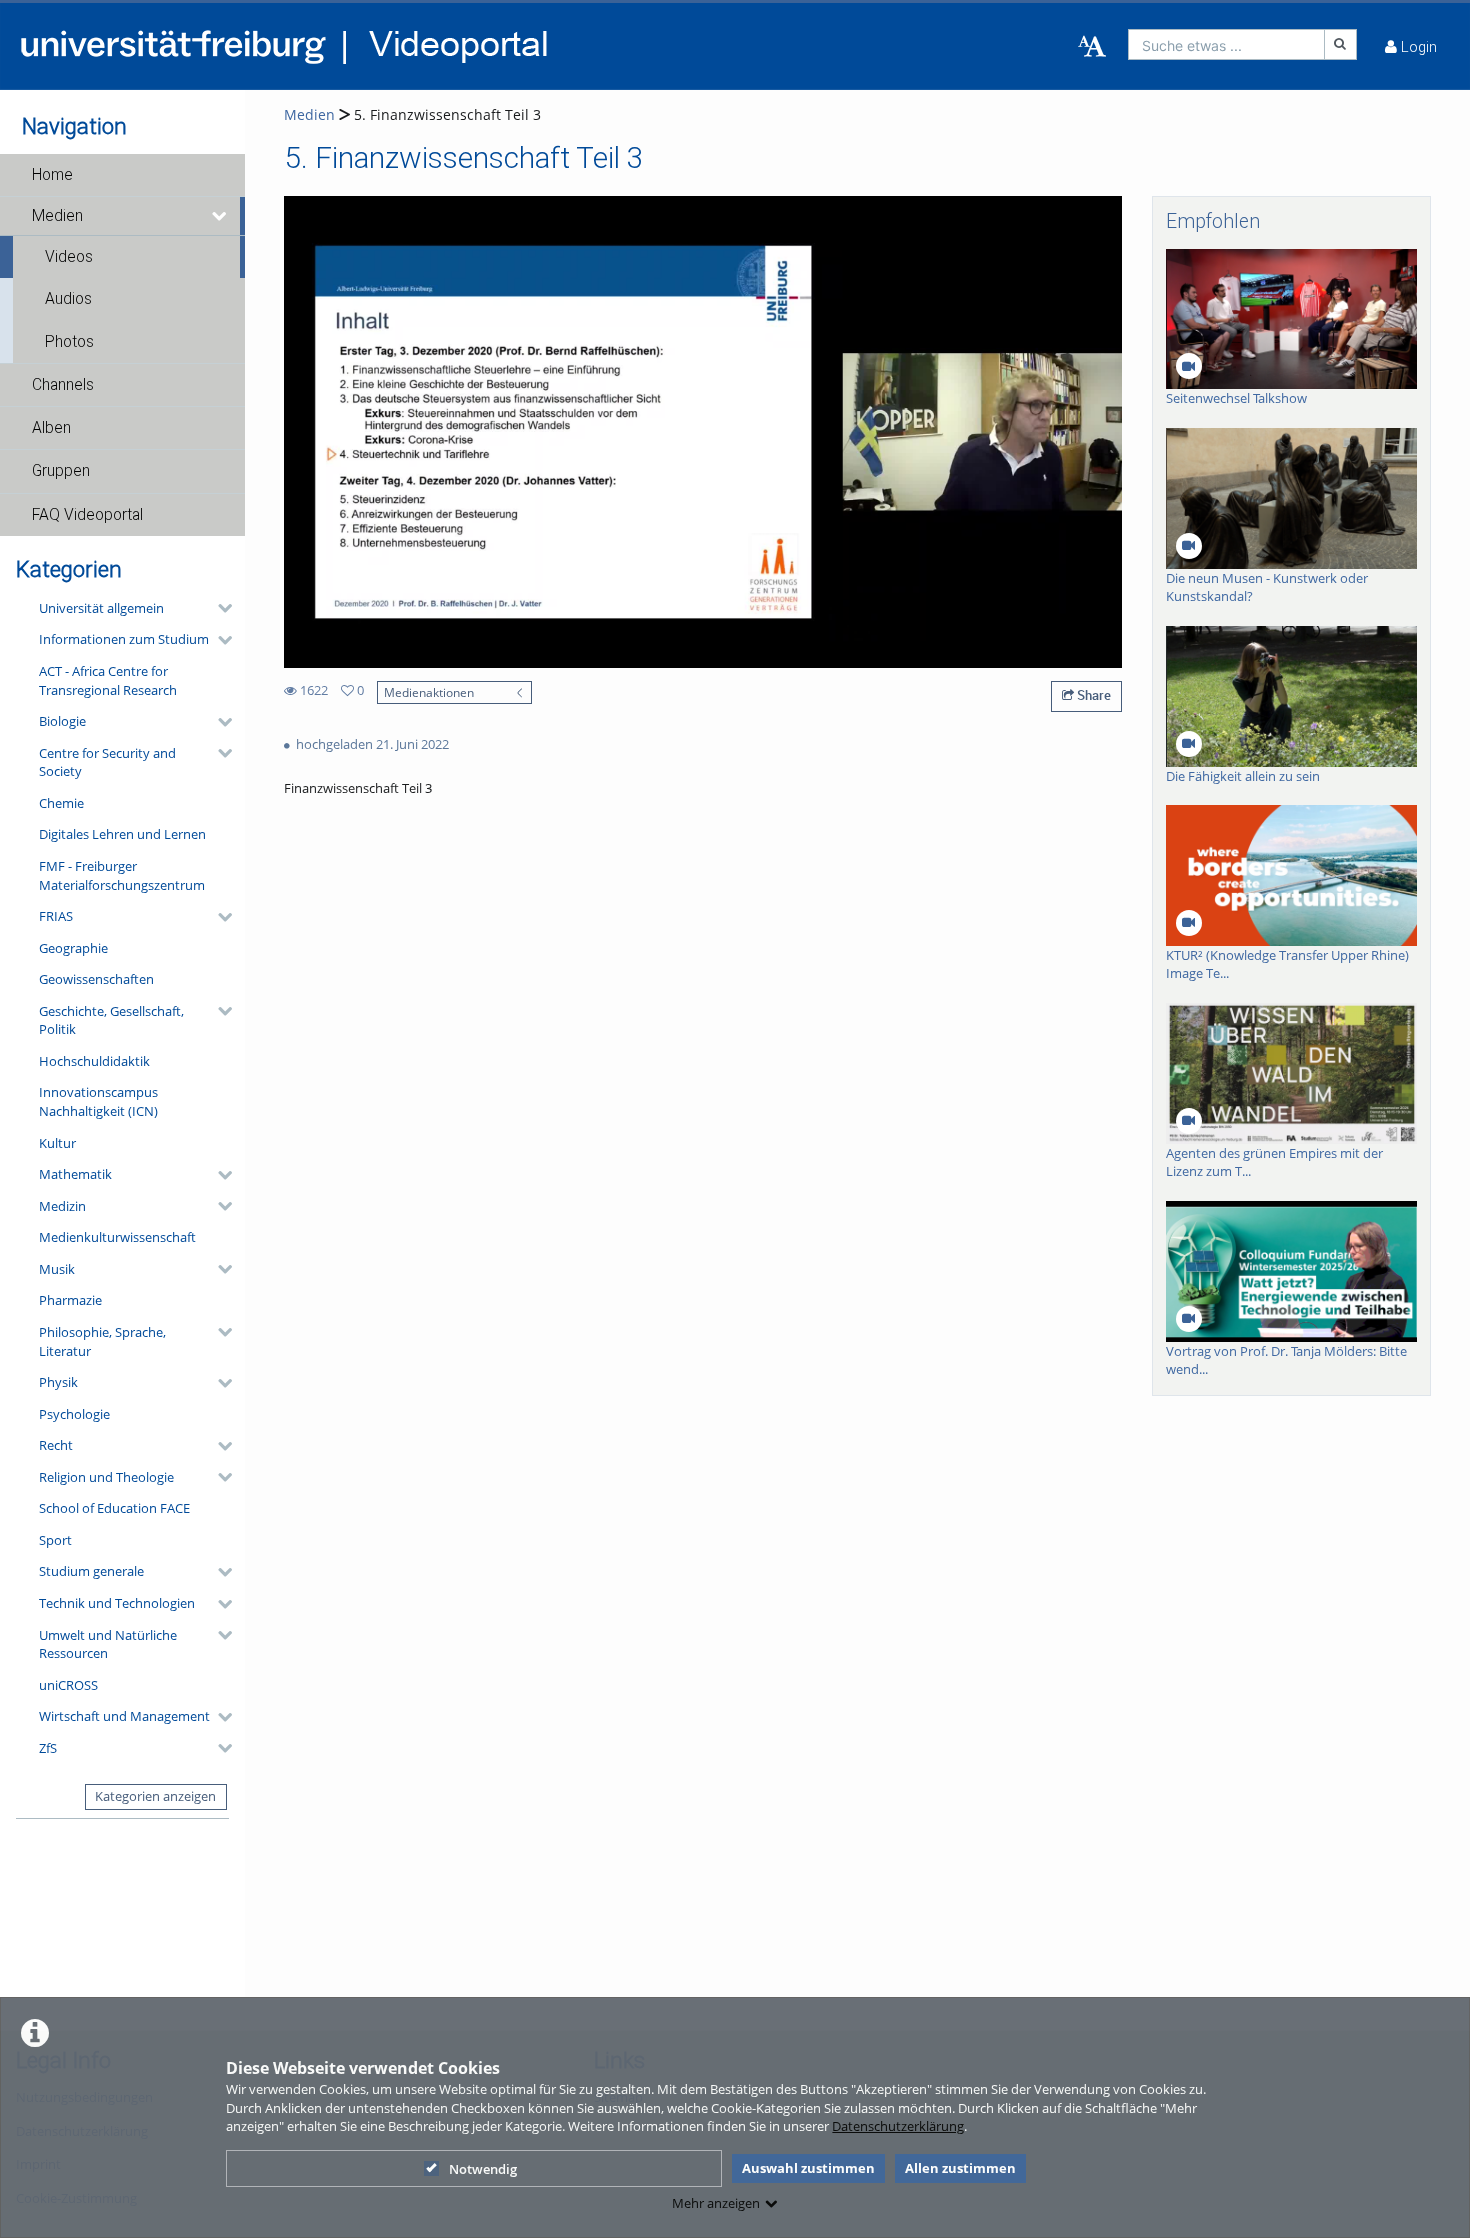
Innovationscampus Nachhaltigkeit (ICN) (98, 1101)
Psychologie (74, 1414)
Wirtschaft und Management (124, 1716)
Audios (68, 299)
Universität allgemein (101, 608)
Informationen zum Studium (124, 639)
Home (52, 175)
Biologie (62, 721)
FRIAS (56, 916)
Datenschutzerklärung (898, 2126)
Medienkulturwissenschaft (117, 1237)
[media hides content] (220, 216)
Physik (58, 1382)
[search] (1226, 44)
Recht (56, 1445)
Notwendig (483, 2169)
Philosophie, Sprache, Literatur (102, 1341)
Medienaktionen (429, 692)
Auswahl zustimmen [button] (808, 2168)
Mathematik (75, 1174)
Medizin (62, 1206)
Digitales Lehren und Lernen (122, 834)
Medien (57, 216)
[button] (122, 175)
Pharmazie (70, 1300)
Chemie (61, 803)
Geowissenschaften (96, 979)
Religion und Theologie (106, 1477)
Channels (63, 385)
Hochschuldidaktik (94, 1061)
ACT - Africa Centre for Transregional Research (108, 680)
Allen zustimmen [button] (960, 2168)
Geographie (73, 948)
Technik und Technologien (117, 1603)
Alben (51, 428)
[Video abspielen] (703, 432)
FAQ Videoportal (87, 515)
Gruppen (61, 471)
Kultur (57, 1143)
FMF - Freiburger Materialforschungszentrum (122, 875)
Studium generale (91, 1571)
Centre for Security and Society (107, 762)
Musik (57, 1269)
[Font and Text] (1092, 47)
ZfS (48, 1748)
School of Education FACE (114, 1508)
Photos (69, 342)
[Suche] (1341, 44)
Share (1092, 695)
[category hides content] (219, 608)
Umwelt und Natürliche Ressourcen (108, 1644)
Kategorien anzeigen (155, 1796)
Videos (69, 257)
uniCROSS (68, 1685)
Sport (55, 1540)
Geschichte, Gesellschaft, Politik (111, 1020)
